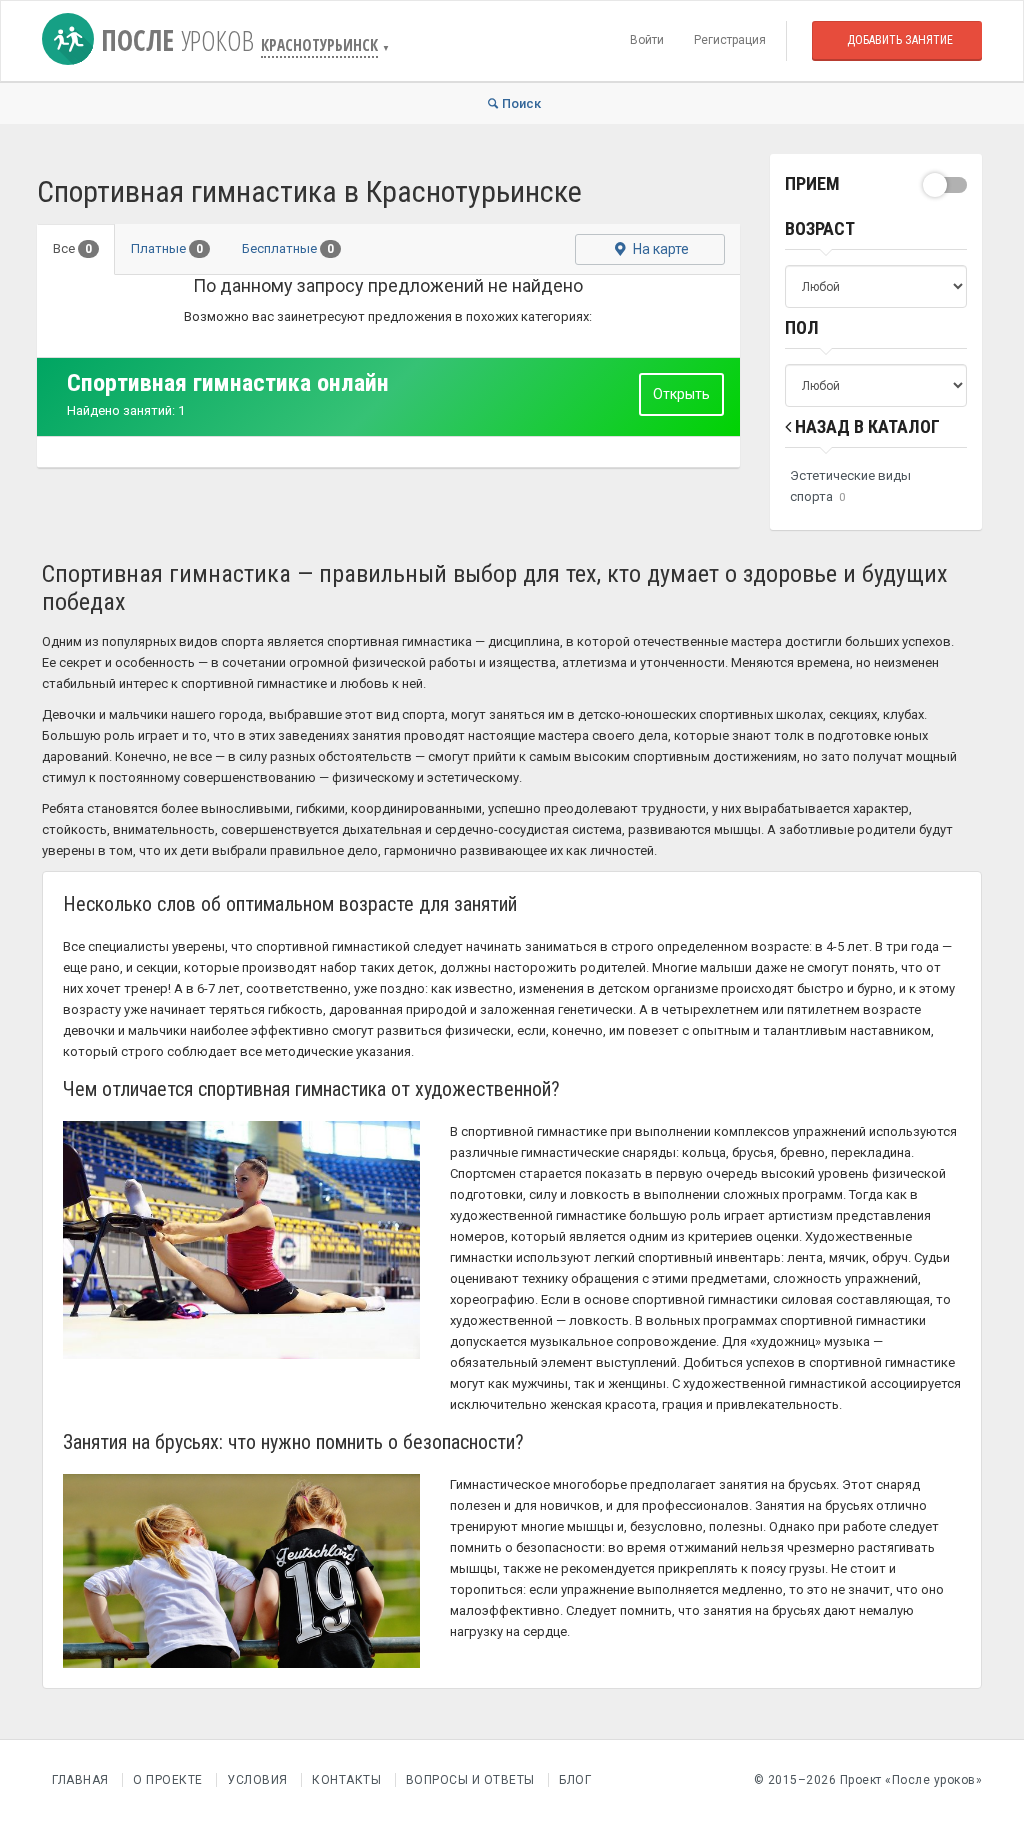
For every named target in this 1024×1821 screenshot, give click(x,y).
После (174, 40)
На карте (659, 249)
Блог (575, 1780)
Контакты (346, 1780)
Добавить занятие (900, 40)
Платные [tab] (167, 248)
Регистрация (730, 40)
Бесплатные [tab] (288, 248)
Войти (647, 40)
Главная (80, 1780)
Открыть (681, 394)
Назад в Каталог (865, 426)
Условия (257, 1780)
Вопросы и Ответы (470, 1780)
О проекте (168, 1780)
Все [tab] (72, 248)
